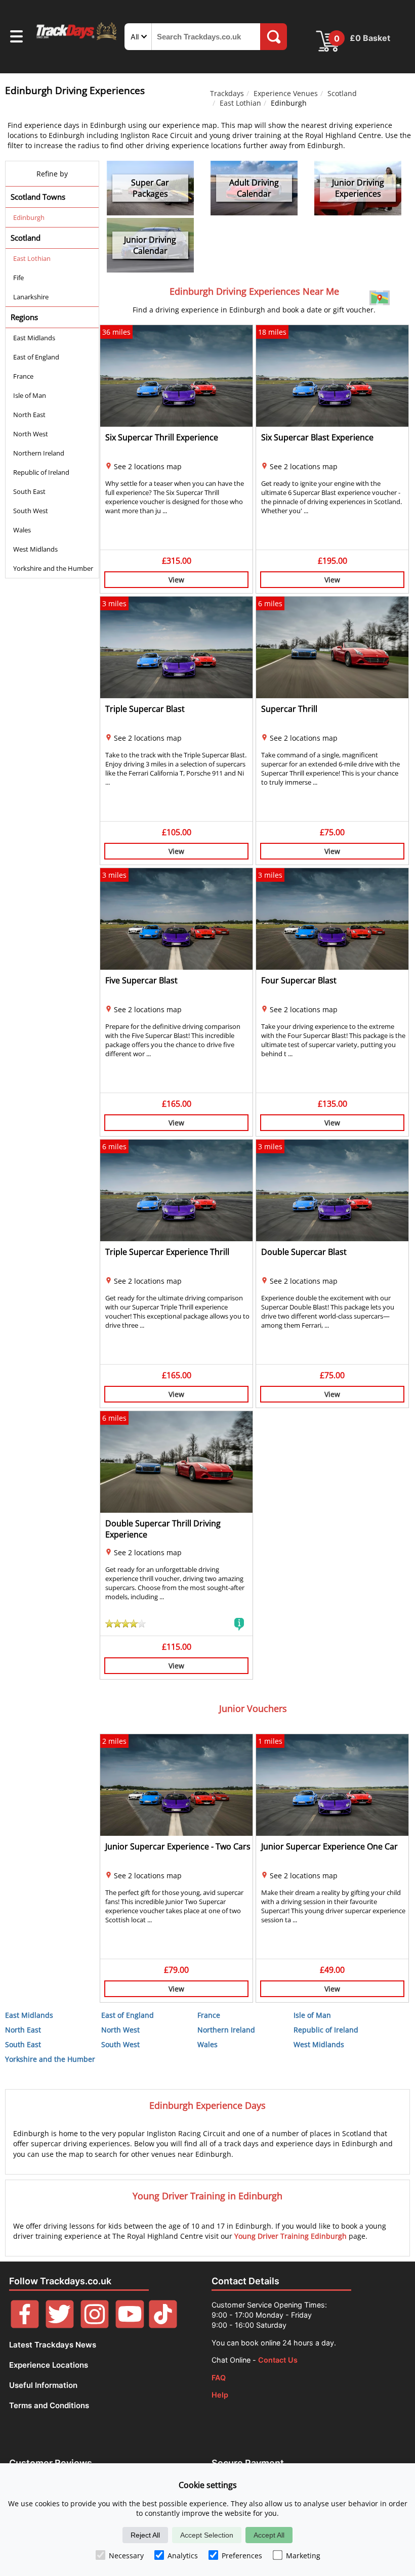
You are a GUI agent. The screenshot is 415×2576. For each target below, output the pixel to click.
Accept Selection (207, 2535)
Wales (22, 530)
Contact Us (278, 2360)
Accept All (269, 2535)
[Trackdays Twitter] (60, 2325)
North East (29, 415)
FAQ (219, 2378)
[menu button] (16, 38)
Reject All (145, 2535)
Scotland (342, 93)
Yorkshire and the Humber (53, 568)
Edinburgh (29, 217)
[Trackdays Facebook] (25, 2325)
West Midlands (35, 549)
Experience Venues (286, 93)
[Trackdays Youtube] (130, 2325)
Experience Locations (49, 2365)
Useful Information (43, 2385)
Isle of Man (30, 395)
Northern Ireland (39, 453)
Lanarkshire (31, 297)
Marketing (303, 2556)
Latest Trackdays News (53, 2345)
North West (31, 434)
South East (29, 491)
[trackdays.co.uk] (77, 39)
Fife (18, 278)
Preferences (242, 2556)
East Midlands (34, 338)
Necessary (126, 2556)
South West (31, 511)
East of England (36, 357)
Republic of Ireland (41, 472)
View (176, 580)
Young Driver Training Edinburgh (290, 2236)
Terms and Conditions (49, 2405)
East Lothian (240, 103)
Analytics (183, 2556)
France (23, 376)
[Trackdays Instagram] (95, 2325)
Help (220, 2395)
